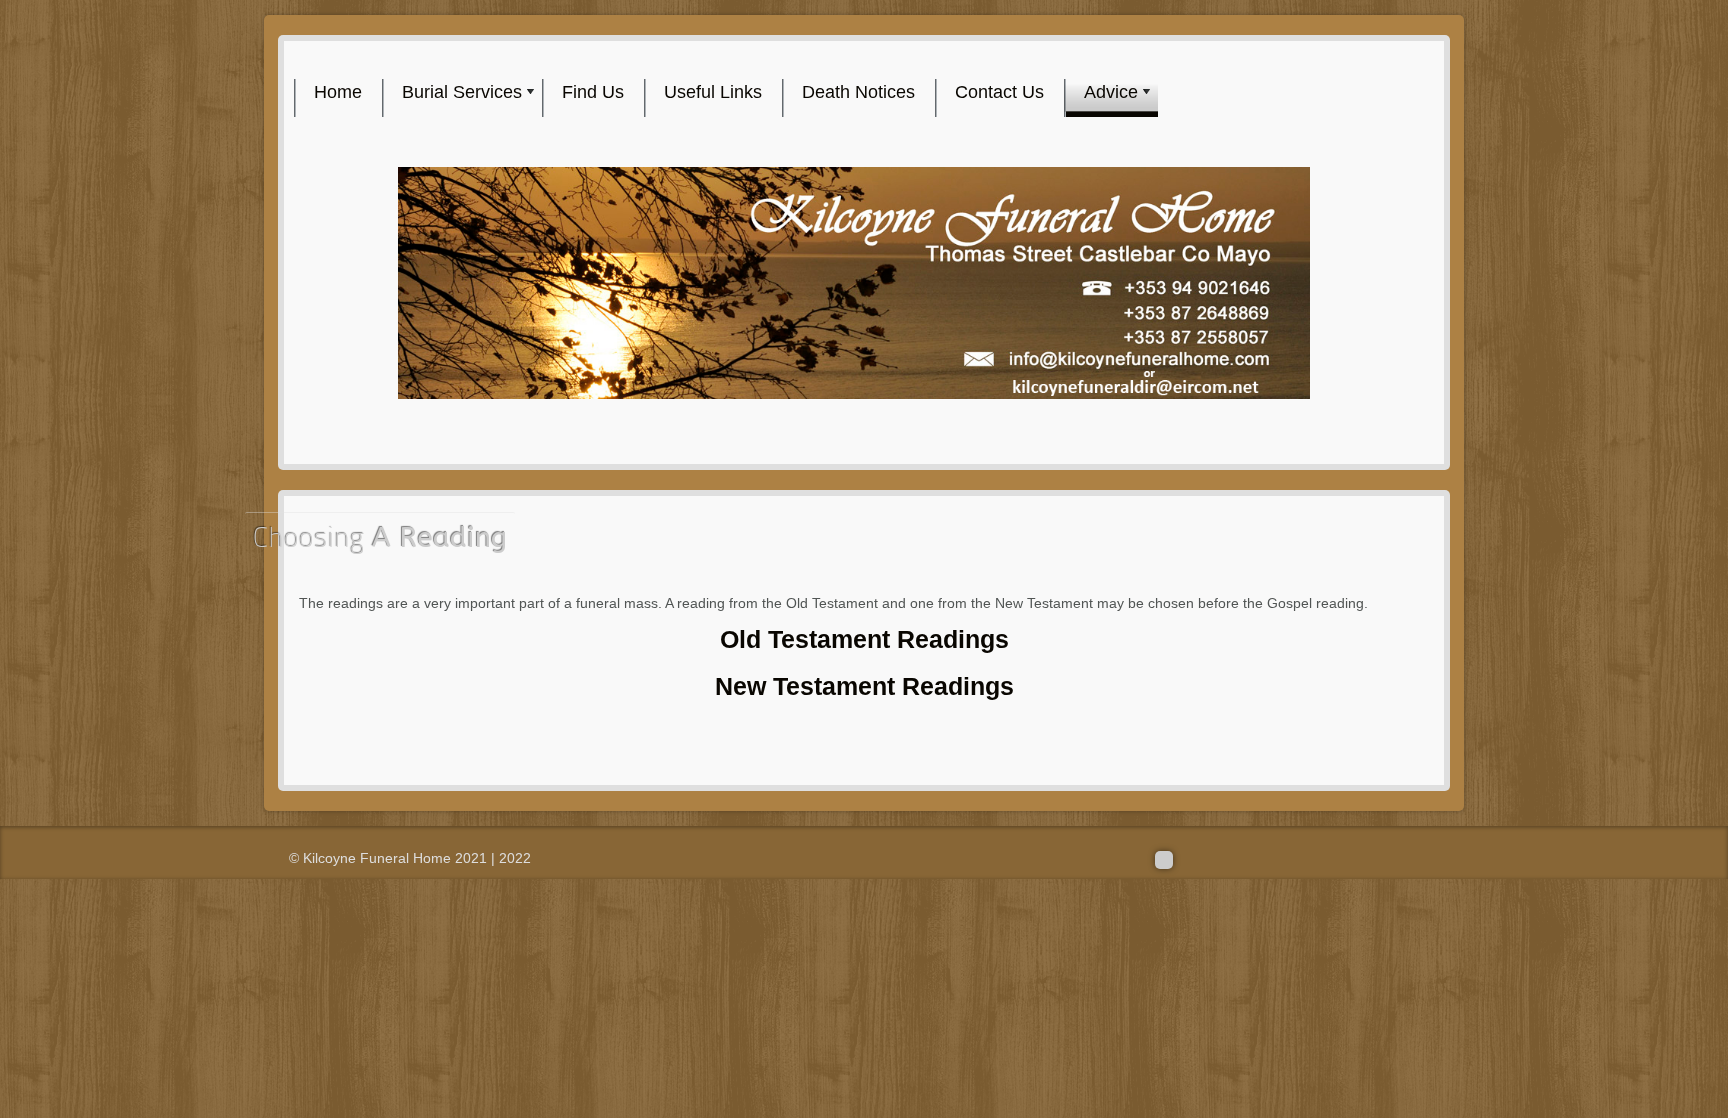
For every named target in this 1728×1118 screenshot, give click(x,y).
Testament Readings (864, 639)
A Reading (380, 537)
